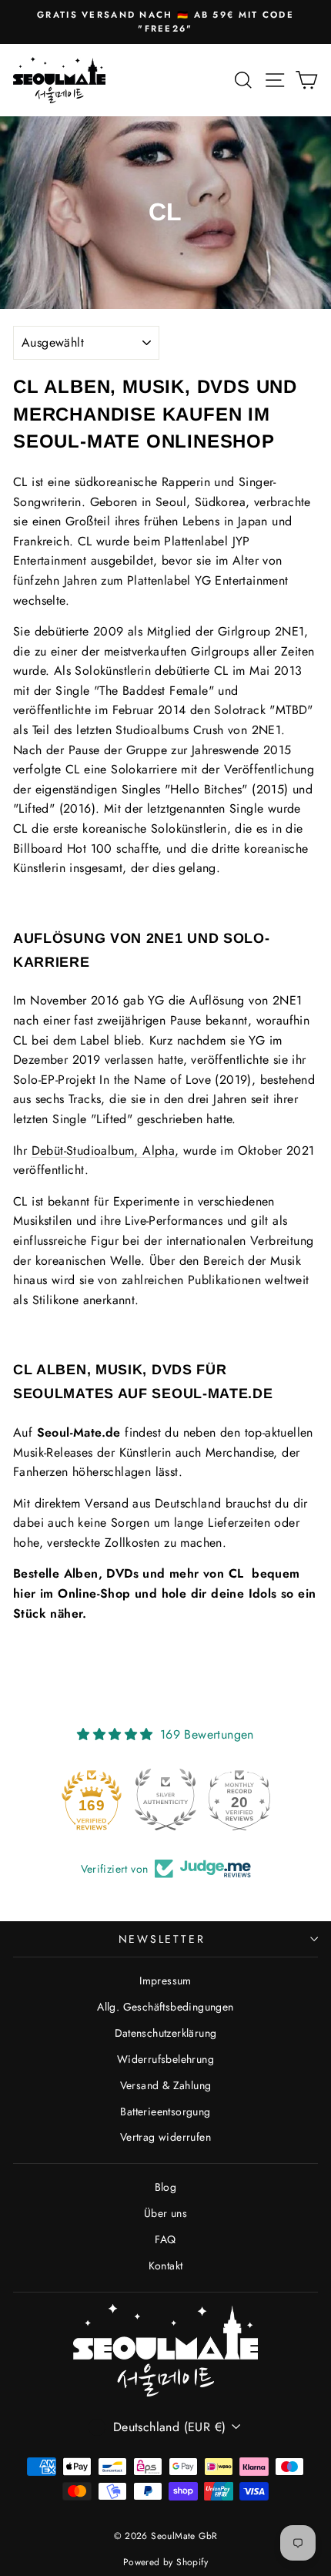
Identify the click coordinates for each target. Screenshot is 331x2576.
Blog (166, 2187)
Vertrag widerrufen (165, 2137)
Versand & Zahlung (166, 2085)
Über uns (165, 2213)
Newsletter (162, 1939)
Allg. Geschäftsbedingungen (165, 2007)
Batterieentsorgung (165, 2111)
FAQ (165, 2239)
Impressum (165, 1981)
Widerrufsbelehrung (165, 2059)
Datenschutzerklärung (166, 2033)
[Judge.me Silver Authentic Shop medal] (165, 1800)
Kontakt (166, 2266)
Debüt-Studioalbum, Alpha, (105, 1150)
